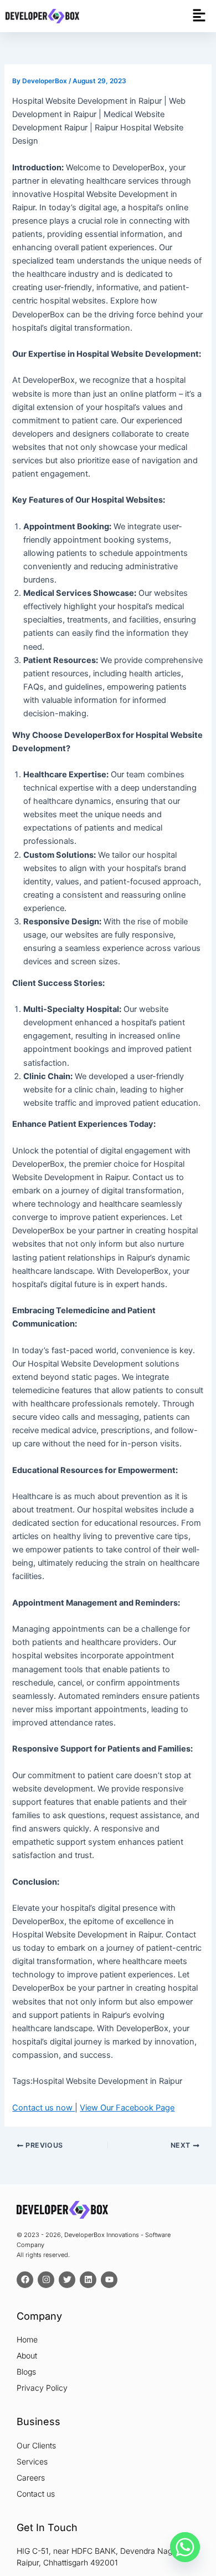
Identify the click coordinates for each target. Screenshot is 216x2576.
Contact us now (43, 2108)
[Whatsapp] (185, 2547)
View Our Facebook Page (127, 2108)
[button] (199, 16)
